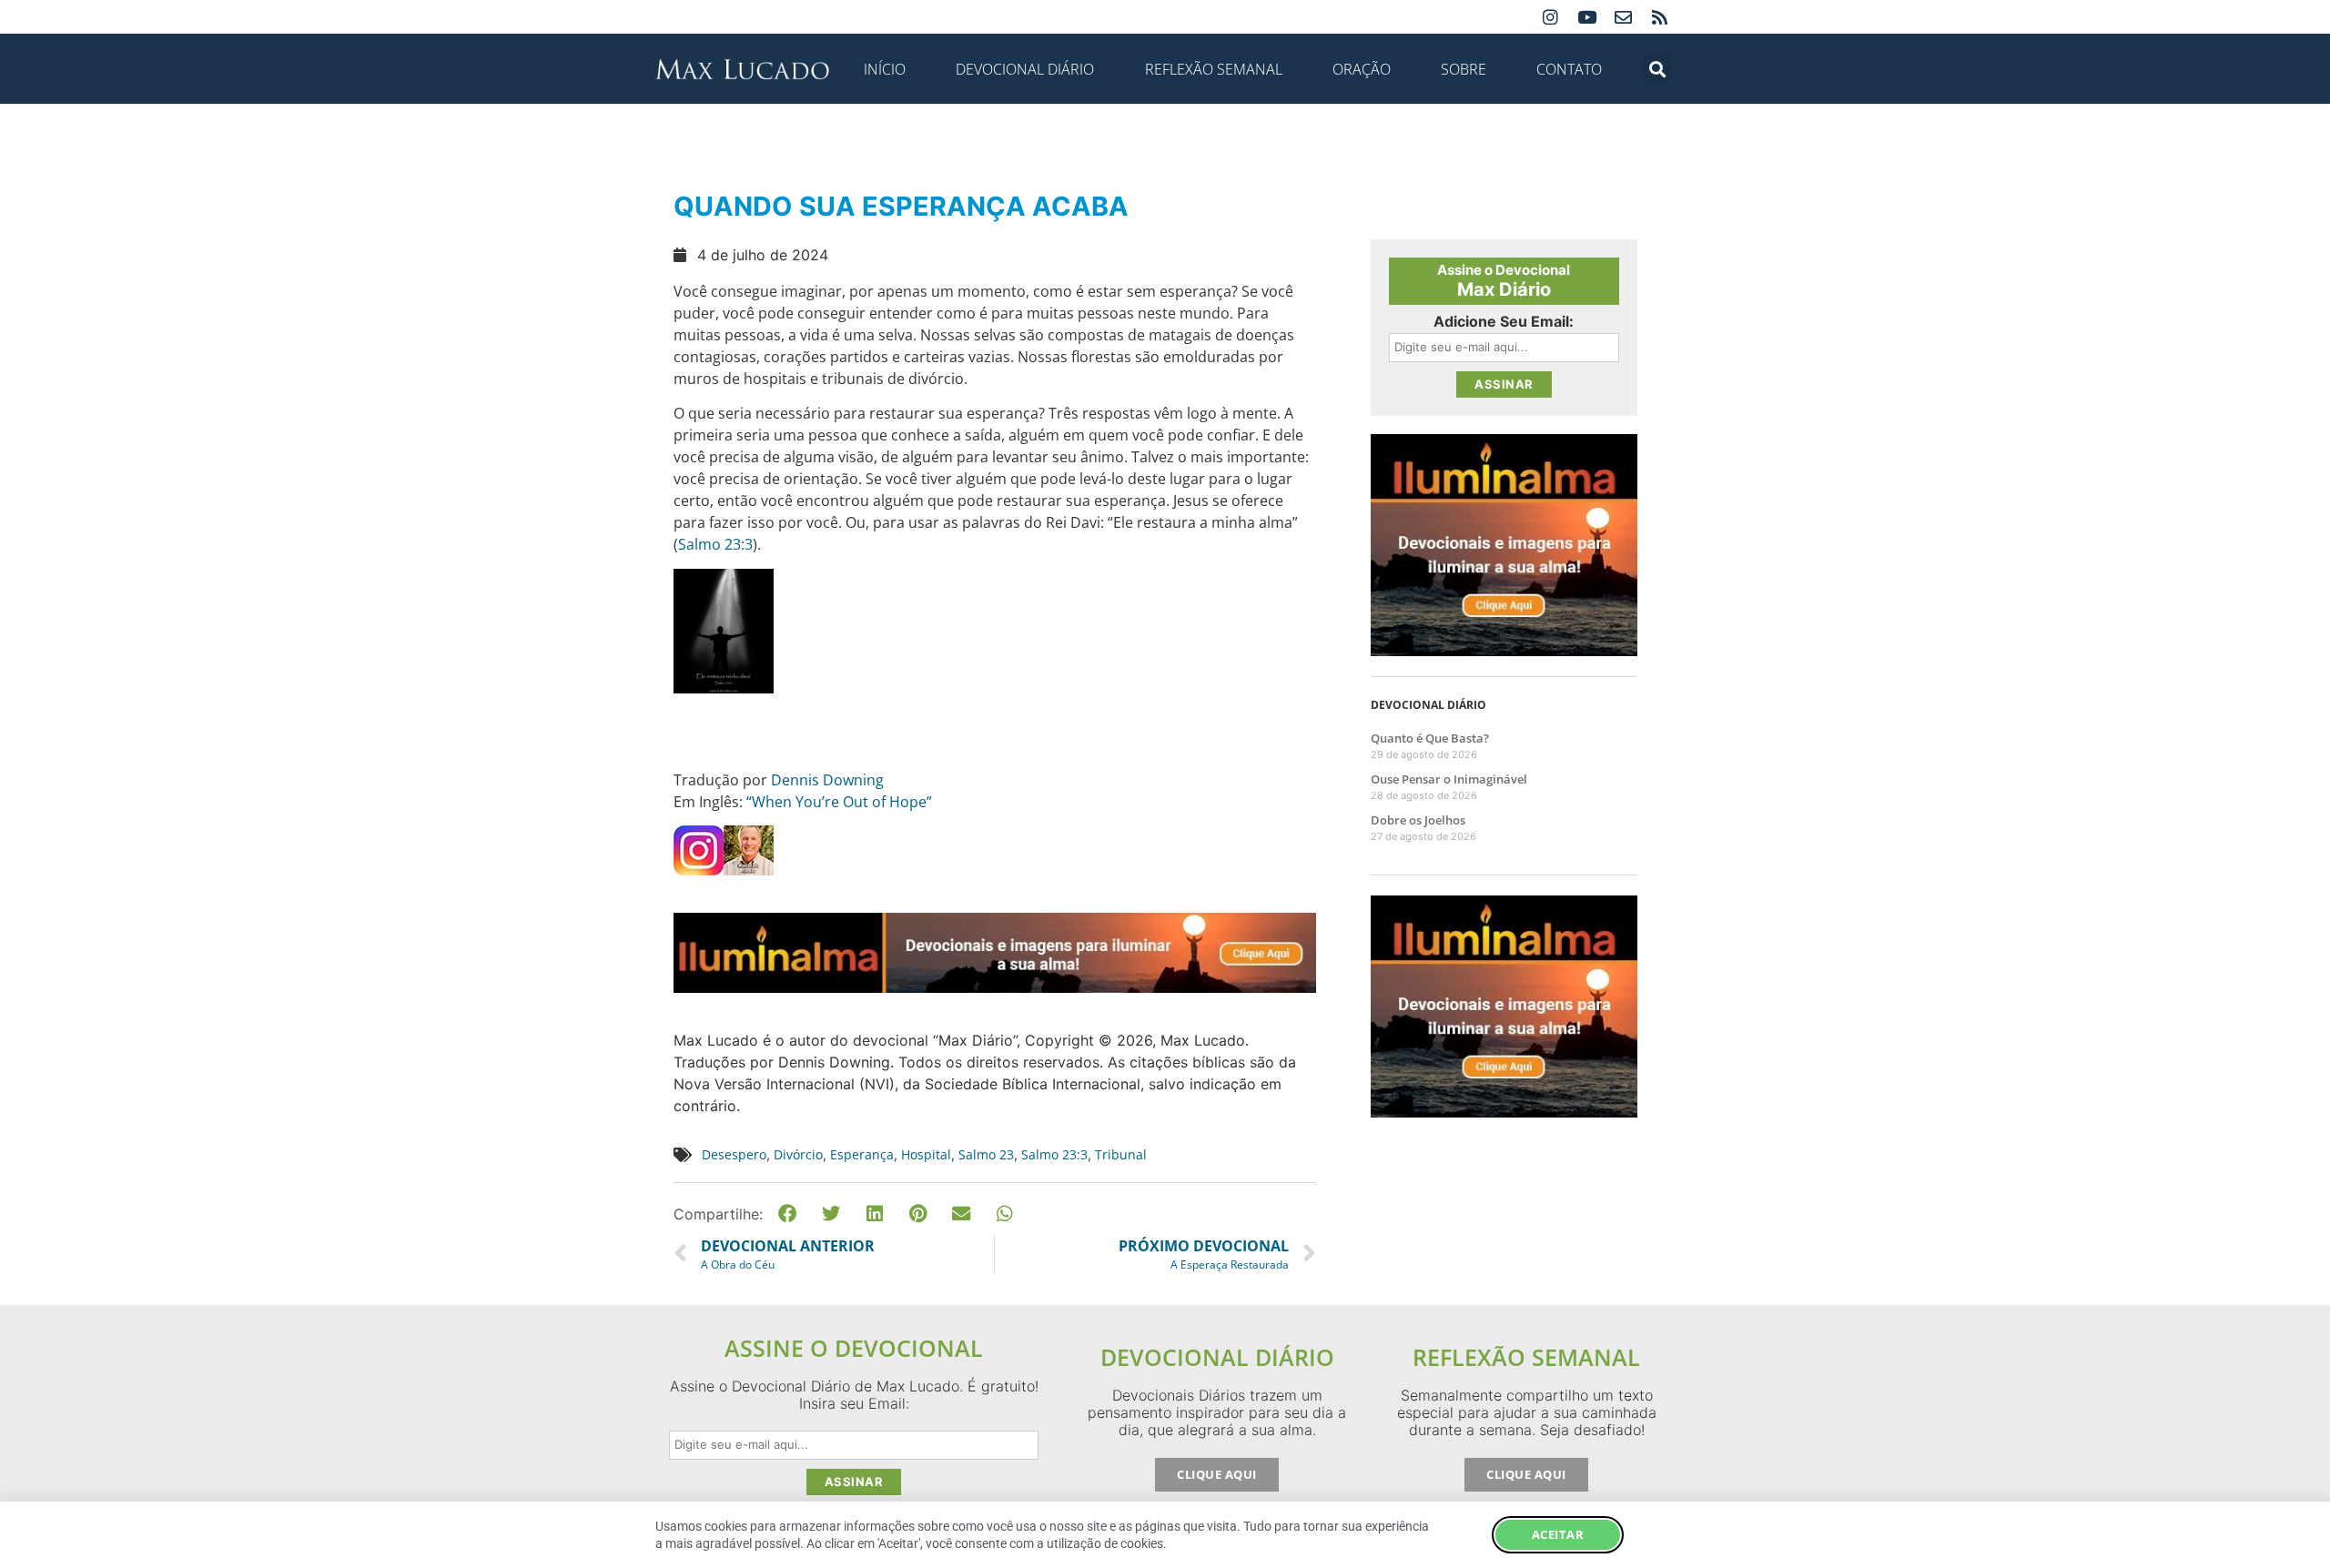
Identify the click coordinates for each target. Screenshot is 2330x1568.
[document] (1165, 784)
